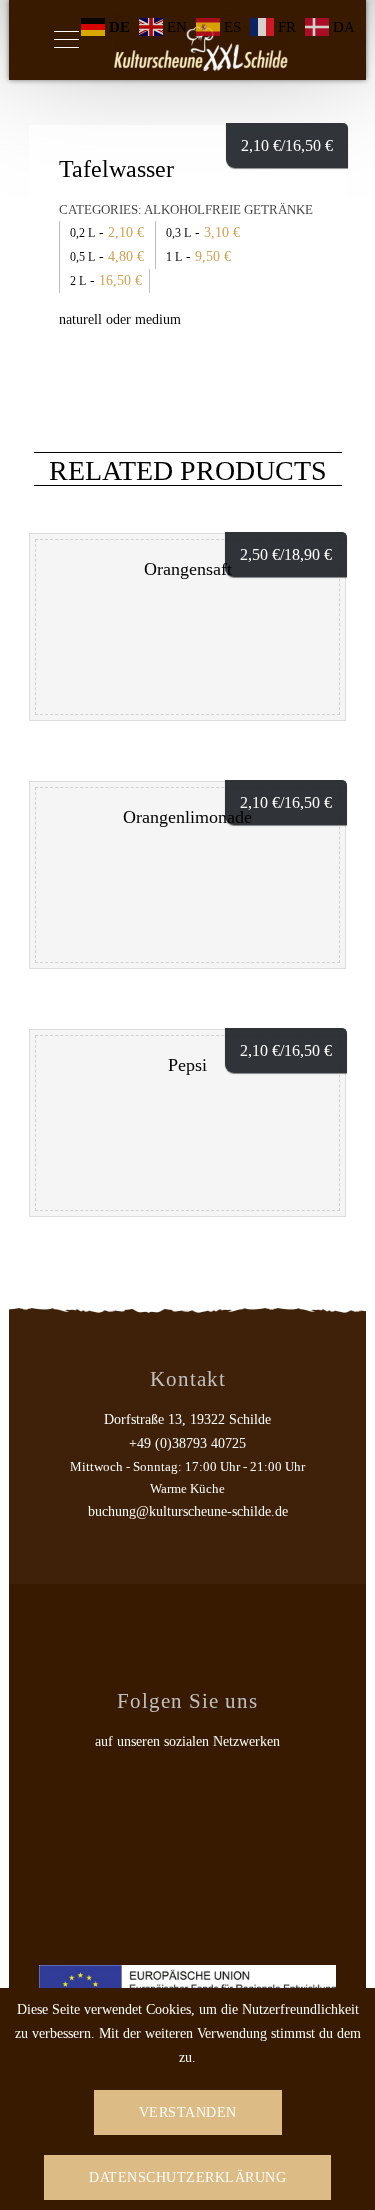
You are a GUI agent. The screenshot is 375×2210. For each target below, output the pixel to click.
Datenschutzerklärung (187, 2177)
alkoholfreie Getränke (228, 209)
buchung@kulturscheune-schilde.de (188, 1511)
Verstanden (188, 2112)
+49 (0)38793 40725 (187, 1443)
